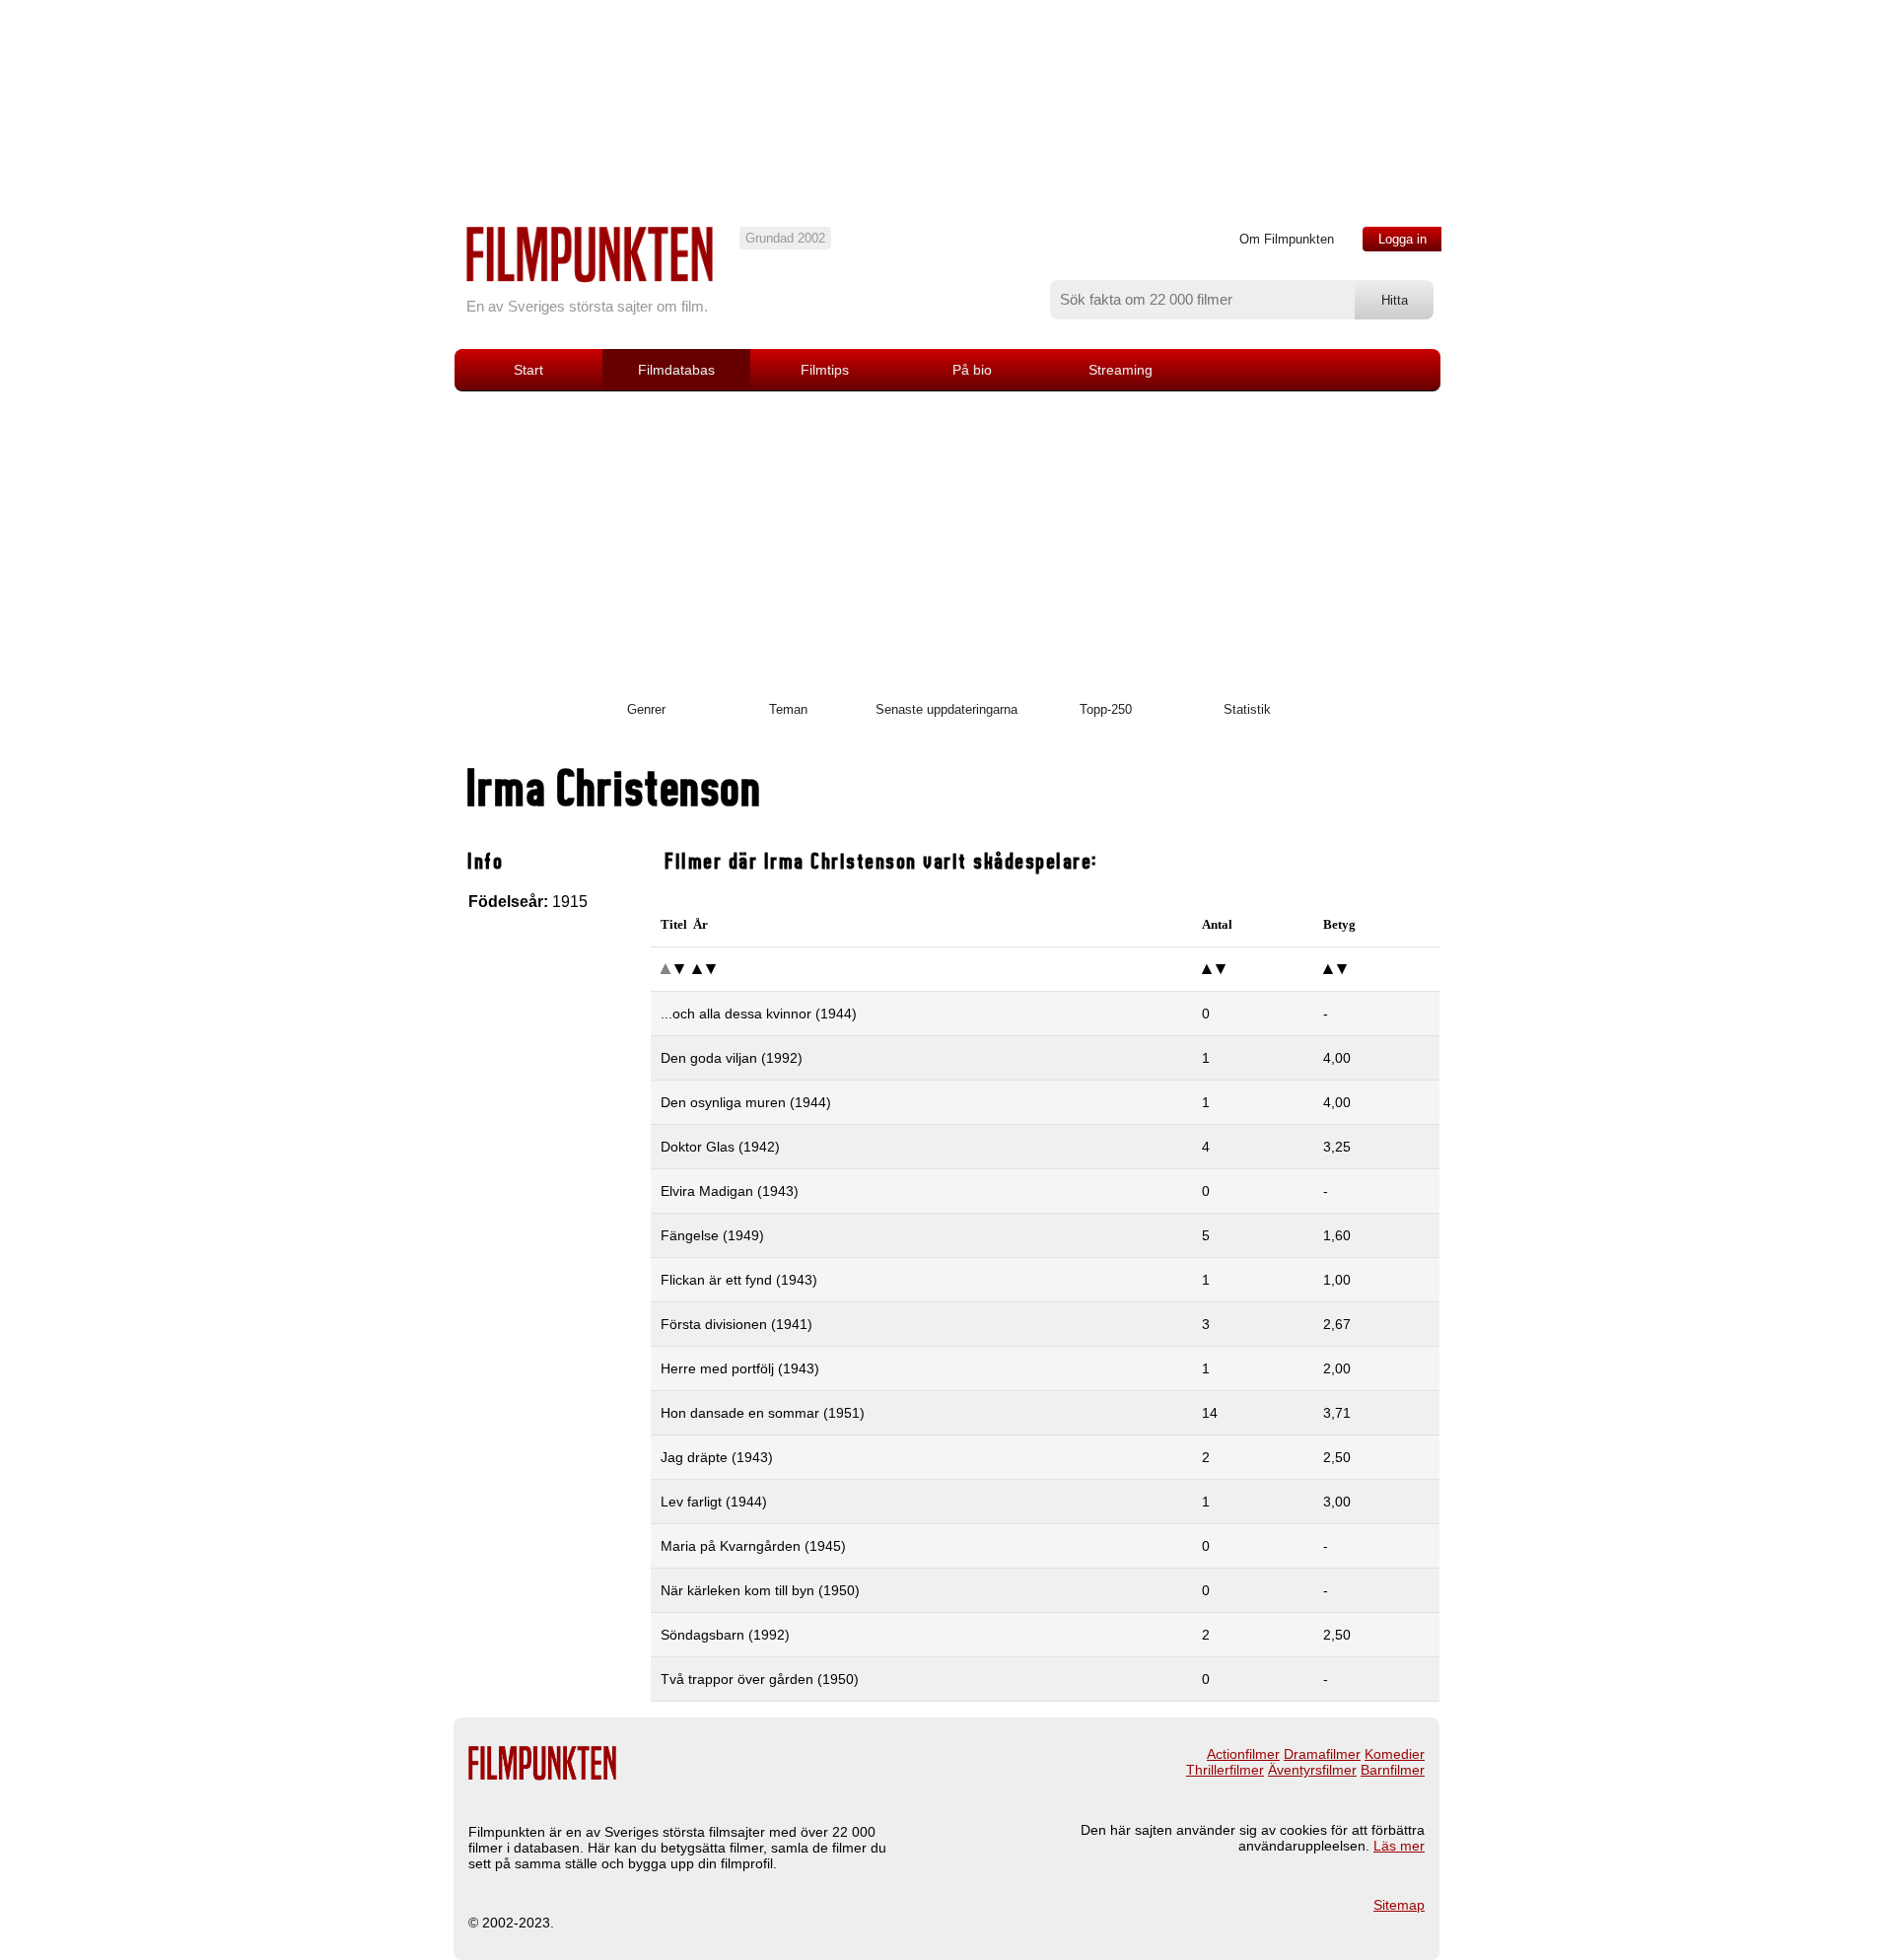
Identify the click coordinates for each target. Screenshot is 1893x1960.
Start (528, 370)
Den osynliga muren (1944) (746, 1102)
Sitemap (1399, 1905)
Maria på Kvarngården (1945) (753, 1546)
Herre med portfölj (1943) (740, 1368)
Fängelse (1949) (712, 1235)
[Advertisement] (946, 539)
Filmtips (825, 370)
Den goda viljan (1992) (732, 1058)
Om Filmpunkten (1287, 239)
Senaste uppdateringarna (946, 709)
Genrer (646, 709)
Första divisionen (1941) (736, 1324)
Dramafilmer (1322, 1754)
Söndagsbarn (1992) (725, 1635)
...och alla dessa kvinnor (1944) (759, 1014)
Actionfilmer (1243, 1754)
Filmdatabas (676, 370)
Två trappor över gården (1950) (760, 1679)
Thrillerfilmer (1225, 1770)
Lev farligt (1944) (714, 1502)
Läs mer (1399, 1846)
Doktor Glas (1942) (720, 1147)
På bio (972, 370)
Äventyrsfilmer (1312, 1770)
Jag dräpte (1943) (717, 1457)
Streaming (1121, 370)
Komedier (1395, 1754)
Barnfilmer (1393, 1770)
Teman (788, 709)
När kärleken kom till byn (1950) (760, 1590)
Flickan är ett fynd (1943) (739, 1280)
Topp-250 (1106, 709)
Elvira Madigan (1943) (730, 1191)
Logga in (1402, 239)
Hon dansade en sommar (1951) (763, 1413)
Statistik (1247, 709)
